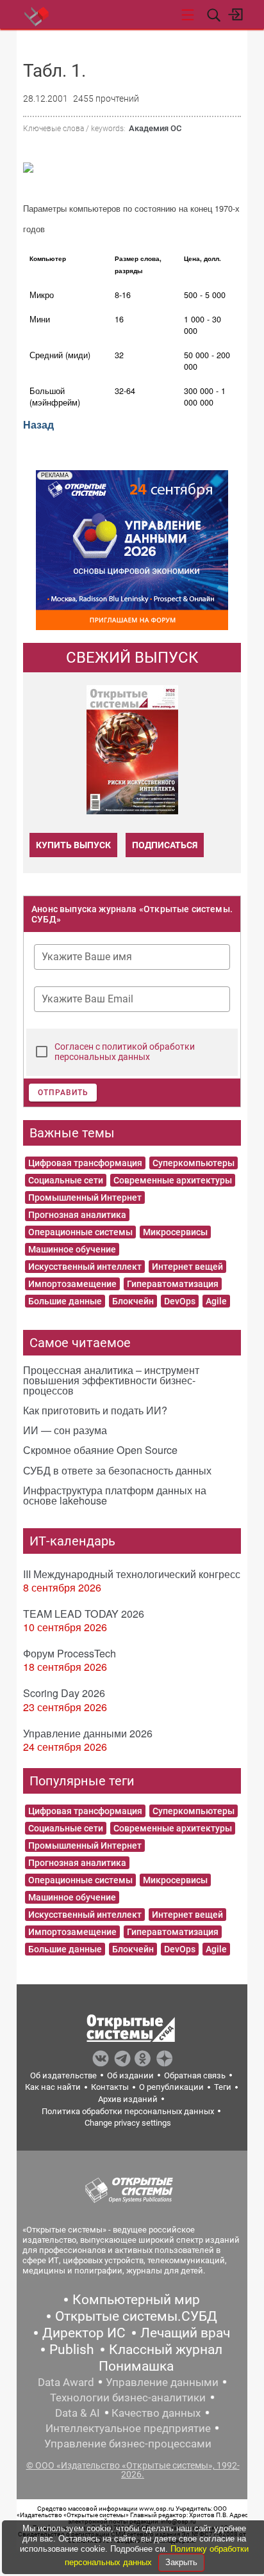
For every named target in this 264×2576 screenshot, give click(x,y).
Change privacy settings (128, 2123)
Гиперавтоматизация (173, 1284)
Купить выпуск (73, 845)
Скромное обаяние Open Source (100, 1450)
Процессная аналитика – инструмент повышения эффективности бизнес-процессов (111, 1380)
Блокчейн (133, 1301)
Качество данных (156, 2413)
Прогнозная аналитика (77, 1215)
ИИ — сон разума (65, 1430)
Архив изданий (128, 2099)
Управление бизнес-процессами (128, 2444)
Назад (38, 424)
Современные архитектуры (173, 1180)
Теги (223, 2087)
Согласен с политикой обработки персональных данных (125, 1052)
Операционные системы (80, 1232)
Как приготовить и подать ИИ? (95, 1410)
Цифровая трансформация (85, 1163)
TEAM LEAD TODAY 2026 (84, 1614)
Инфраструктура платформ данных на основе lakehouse (115, 1495)
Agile (216, 1301)
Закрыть (181, 2562)
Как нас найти (53, 2087)
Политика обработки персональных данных (128, 2111)
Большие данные (65, 1301)
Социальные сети (66, 1180)
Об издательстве (63, 2075)
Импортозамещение (72, 1284)
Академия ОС (155, 128)
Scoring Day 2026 (64, 1693)
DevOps (180, 1301)
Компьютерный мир (136, 2300)
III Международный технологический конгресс (132, 1574)
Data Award (66, 2382)
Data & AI (78, 2413)
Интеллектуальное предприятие (128, 2428)
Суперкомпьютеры (194, 1163)
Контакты (110, 2087)
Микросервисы (175, 1232)
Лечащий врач (185, 2333)
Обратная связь (195, 2075)
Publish (72, 2350)
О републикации (171, 2087)
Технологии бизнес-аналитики (128, 2398)
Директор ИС (84, 2333)
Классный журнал (166, 2350)
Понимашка (136, 2366)
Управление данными (162, 2382)
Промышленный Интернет (85, 1197)
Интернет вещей (187, 1267)
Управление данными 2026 (88, 1733)
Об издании (130, 2075)
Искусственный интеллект (85, 1267)
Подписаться (165, 845)
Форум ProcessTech (70, 1653)
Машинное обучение (72, 1249)
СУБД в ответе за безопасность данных (117, 1470)
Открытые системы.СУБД (136, 2316)
